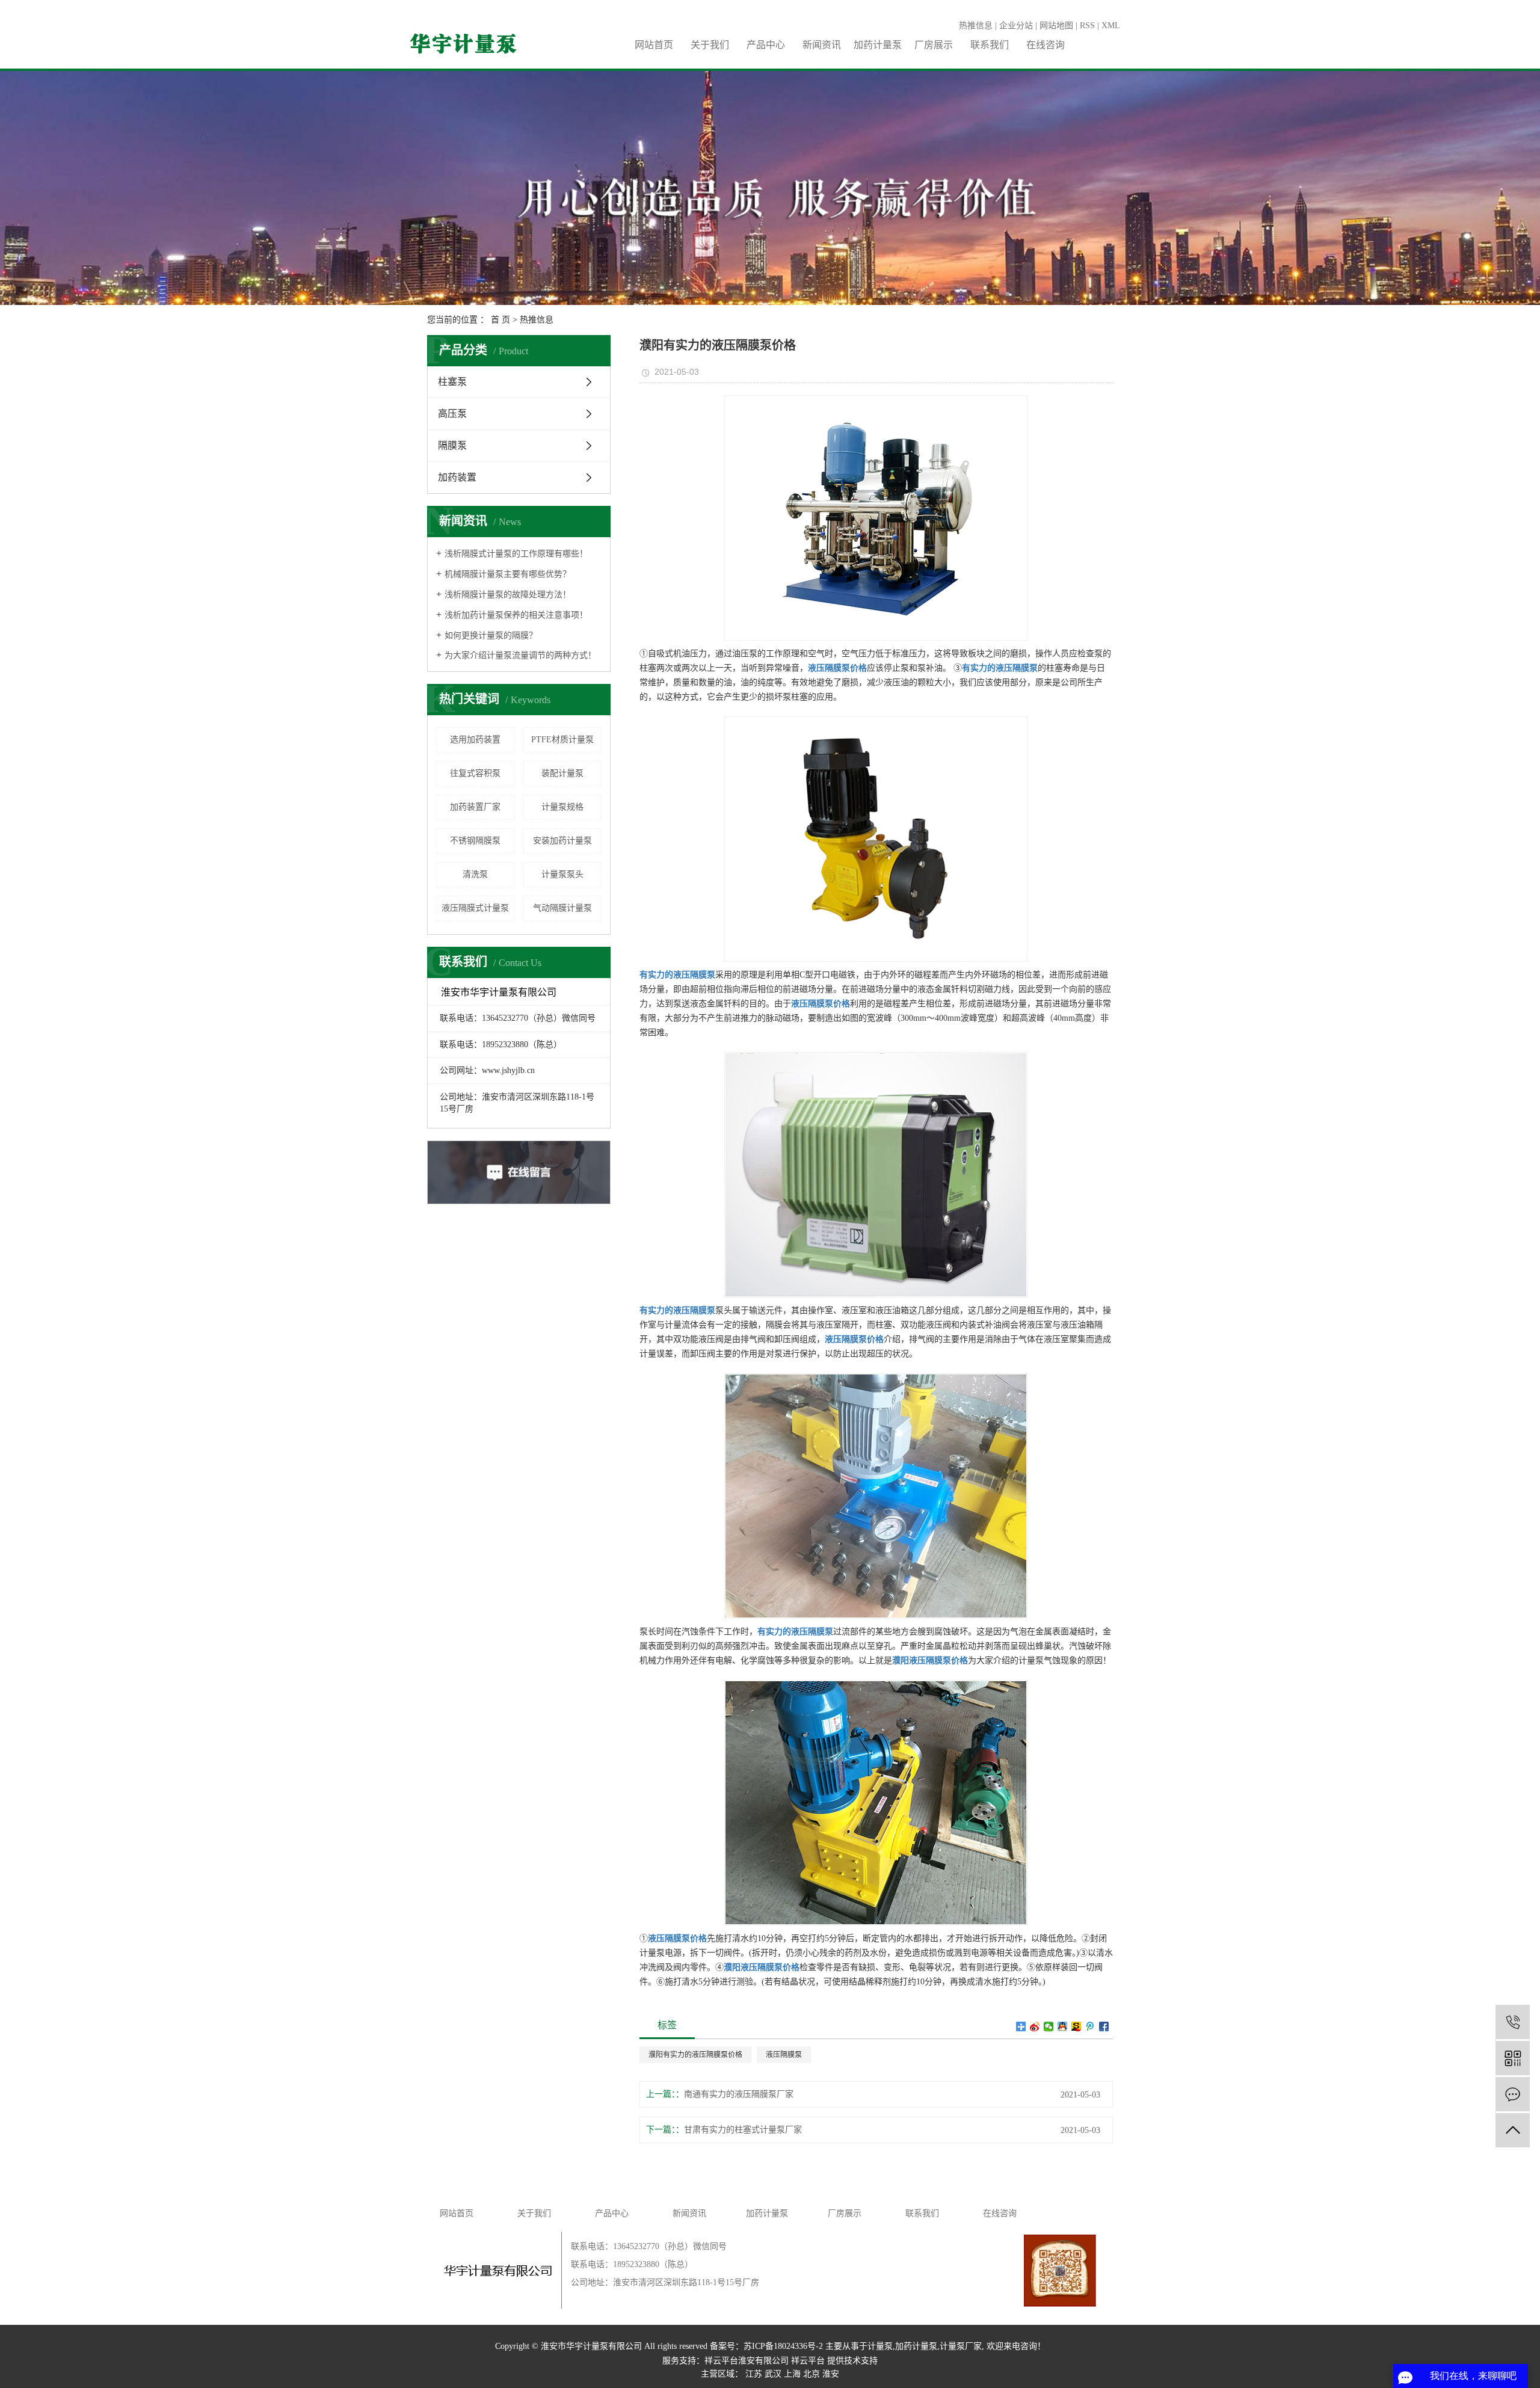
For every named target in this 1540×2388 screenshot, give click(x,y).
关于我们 (710, 45)
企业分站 (1016, 26)
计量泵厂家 (961, 2346)
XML (1111, 26)
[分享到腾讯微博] (1090, 2026)
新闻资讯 (822, 45)
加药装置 (457, 477)
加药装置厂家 (475, 807)
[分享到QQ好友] (1063, 2026)
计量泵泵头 (562, 874)
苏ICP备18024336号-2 (783, 2346)
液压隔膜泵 (784, 2055)
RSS (1087, 26)
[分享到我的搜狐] (1076, 2026)
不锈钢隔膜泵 (475, 841)
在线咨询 (1046, 45)
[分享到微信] (1049, 2026)
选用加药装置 (475, 740)
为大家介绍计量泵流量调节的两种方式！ (520, 655)
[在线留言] (1513, 2094)
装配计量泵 (562, 773)
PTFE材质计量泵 (562, 740)
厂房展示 (934, 45)
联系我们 (990, 45)
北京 (812, 2374)
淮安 (831, 2374)
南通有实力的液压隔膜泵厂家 (739, 2094)
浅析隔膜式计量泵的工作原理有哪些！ (516, 554)
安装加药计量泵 (562, 841)
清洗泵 (475, 874)
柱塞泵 (452, 382)
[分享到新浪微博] (1035, 2026)
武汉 (773, 2374)
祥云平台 (808, 2361)
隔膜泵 (452, 445)
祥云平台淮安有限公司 (747, 2361)
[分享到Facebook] (1104, 2026)
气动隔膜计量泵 (562, 908)
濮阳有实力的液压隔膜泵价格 (695, 2055)
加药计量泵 (878, 45)
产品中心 (766, 45)
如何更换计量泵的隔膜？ (491, 635)
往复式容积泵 (475, 773)
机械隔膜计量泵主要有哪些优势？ (508, 574)
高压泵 (452, 414)
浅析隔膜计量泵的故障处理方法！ (508, 595)
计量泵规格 (562, 807)
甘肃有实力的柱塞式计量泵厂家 (743, 2130)
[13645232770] (1513, 2022)
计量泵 (880, 2346)
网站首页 (654, 45)
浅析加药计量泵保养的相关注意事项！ (516, 615)
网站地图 (1056, 26)
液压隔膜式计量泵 (475, 908)
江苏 (754, 2374)
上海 (792, 2374)
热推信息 (976, 26)
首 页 (500, 320)
